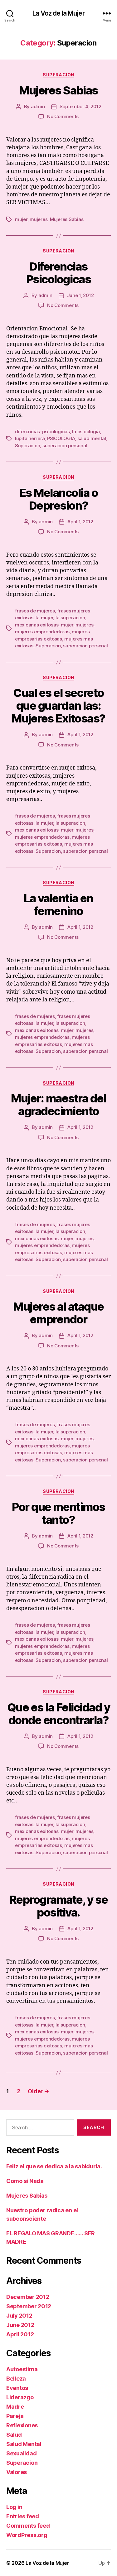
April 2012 (20, 2334)
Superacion (58, 75)
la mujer (44, 618)
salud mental (92, 438)
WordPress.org (27, 2535)
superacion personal (65, 446)
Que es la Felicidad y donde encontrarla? (59, 1714)
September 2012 (29, 2306)
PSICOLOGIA (61, 438)
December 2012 (28, 2297)
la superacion (70, 618)
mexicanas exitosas (37, 625)
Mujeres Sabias (58, 90)
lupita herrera (30, 438)
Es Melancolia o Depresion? (59, 499)
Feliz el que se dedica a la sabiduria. (54, 2166)
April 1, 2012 (80, 522)
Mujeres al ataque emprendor (58, 1313)
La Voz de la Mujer (58, 13)
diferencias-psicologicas (42, 432)
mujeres (39, 219)
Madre (15, 2407)
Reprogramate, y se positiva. (58, 1906)
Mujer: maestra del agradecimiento (58, 1105)
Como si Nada (25, 2181)
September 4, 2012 (80, 106)
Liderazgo (20, 2397)
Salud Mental (24, 2444)
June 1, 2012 (80, 295)
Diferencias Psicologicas (58, 273)
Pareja (15, 2416)
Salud (14, 2435)
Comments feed (28, 2526)
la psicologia (86, 432)
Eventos (17, 2388)
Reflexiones (22, 2425)
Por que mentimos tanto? (58, 1513)
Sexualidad (21, 2453)
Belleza (16, 2379)
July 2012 (19, 2316)
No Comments (63, 116)
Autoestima (22, 2369)
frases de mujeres (35, 611)
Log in (14, 2507)
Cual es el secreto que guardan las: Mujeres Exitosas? (58, 706)
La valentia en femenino (58, 905)
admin (38, 106)
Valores (17, 2472)
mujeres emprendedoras (42, 632)
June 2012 (20, 2325)
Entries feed (23, 2516)
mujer (21, 219)
